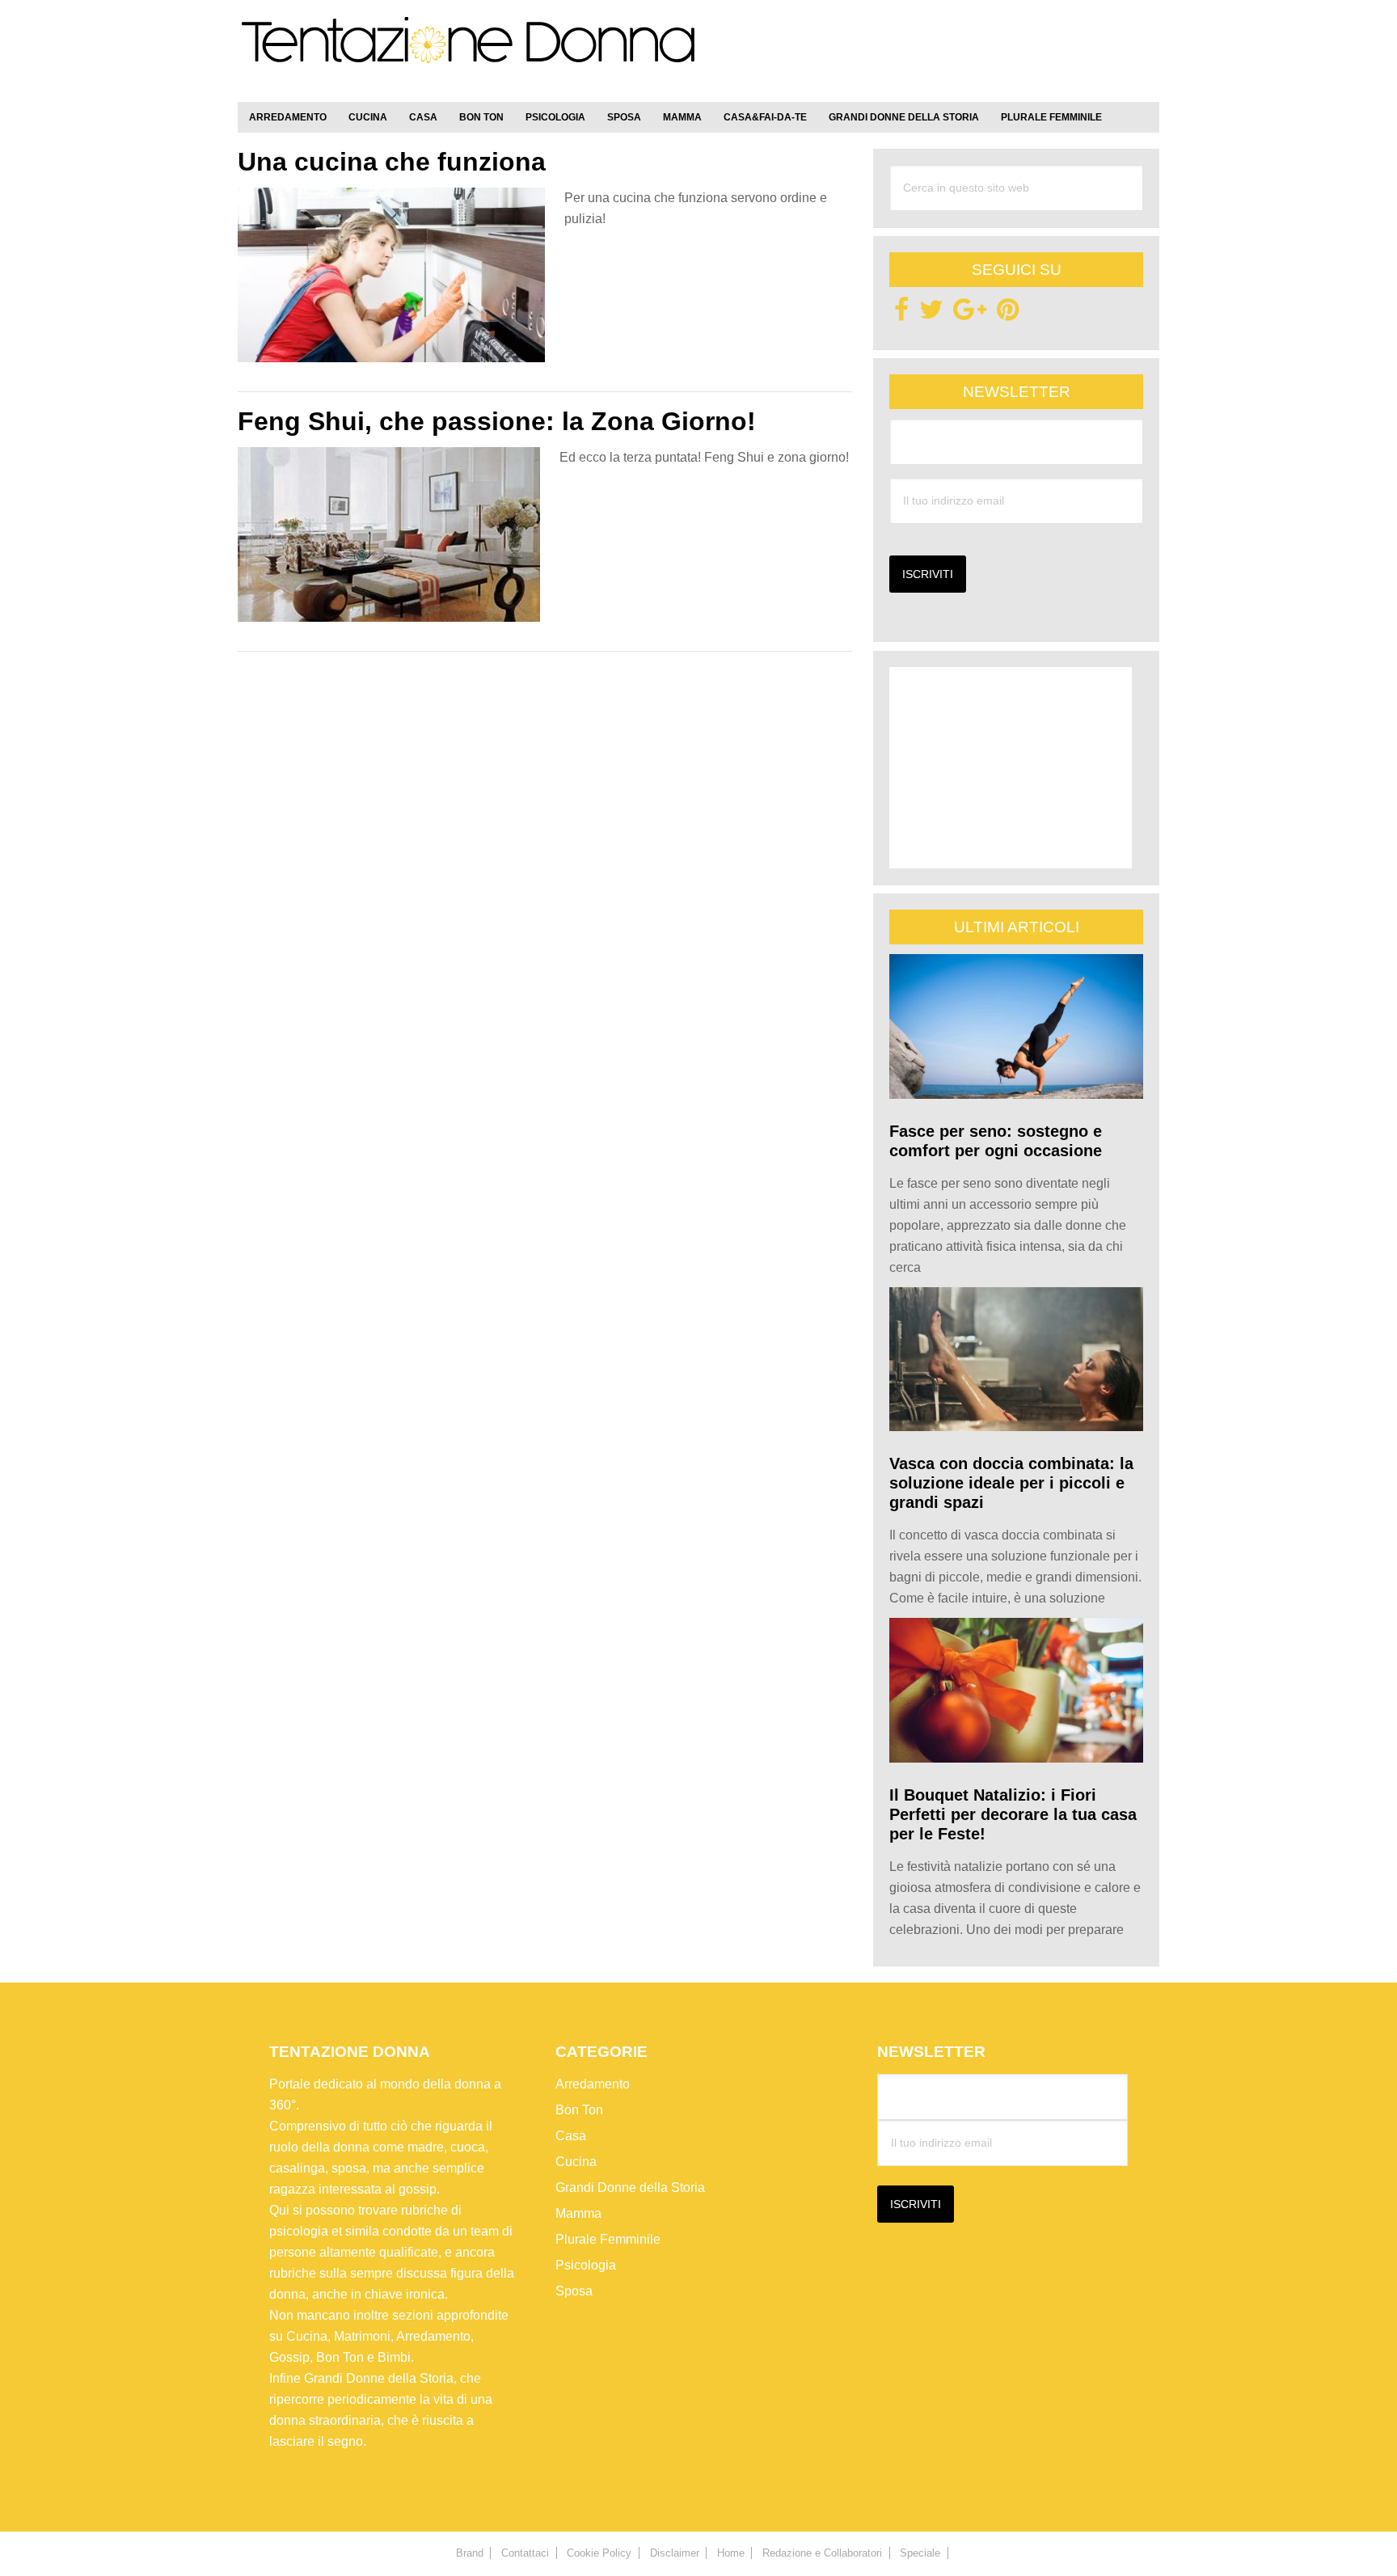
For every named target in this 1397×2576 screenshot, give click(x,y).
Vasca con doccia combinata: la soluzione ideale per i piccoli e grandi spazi (1011, 1483)
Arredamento (593, 2084)
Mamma (578, 2213)
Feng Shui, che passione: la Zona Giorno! (497, 421)
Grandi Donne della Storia (630, 2187)
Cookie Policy (599, 2553)
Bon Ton (579, 2110)
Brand (470, 2553)
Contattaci (525, 2553)
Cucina (576, 2162)
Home (731, 2553)
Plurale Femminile (608, 2239)
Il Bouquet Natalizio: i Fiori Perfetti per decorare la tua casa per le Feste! (1013, 1814)
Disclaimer (675, 2553)
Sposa (574, 2291)
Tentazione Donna (468, 54)
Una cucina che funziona (392, 162)
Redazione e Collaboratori (822, 2553)
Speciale (920, 2553)
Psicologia (586, 2265)
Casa (571, 2136)
